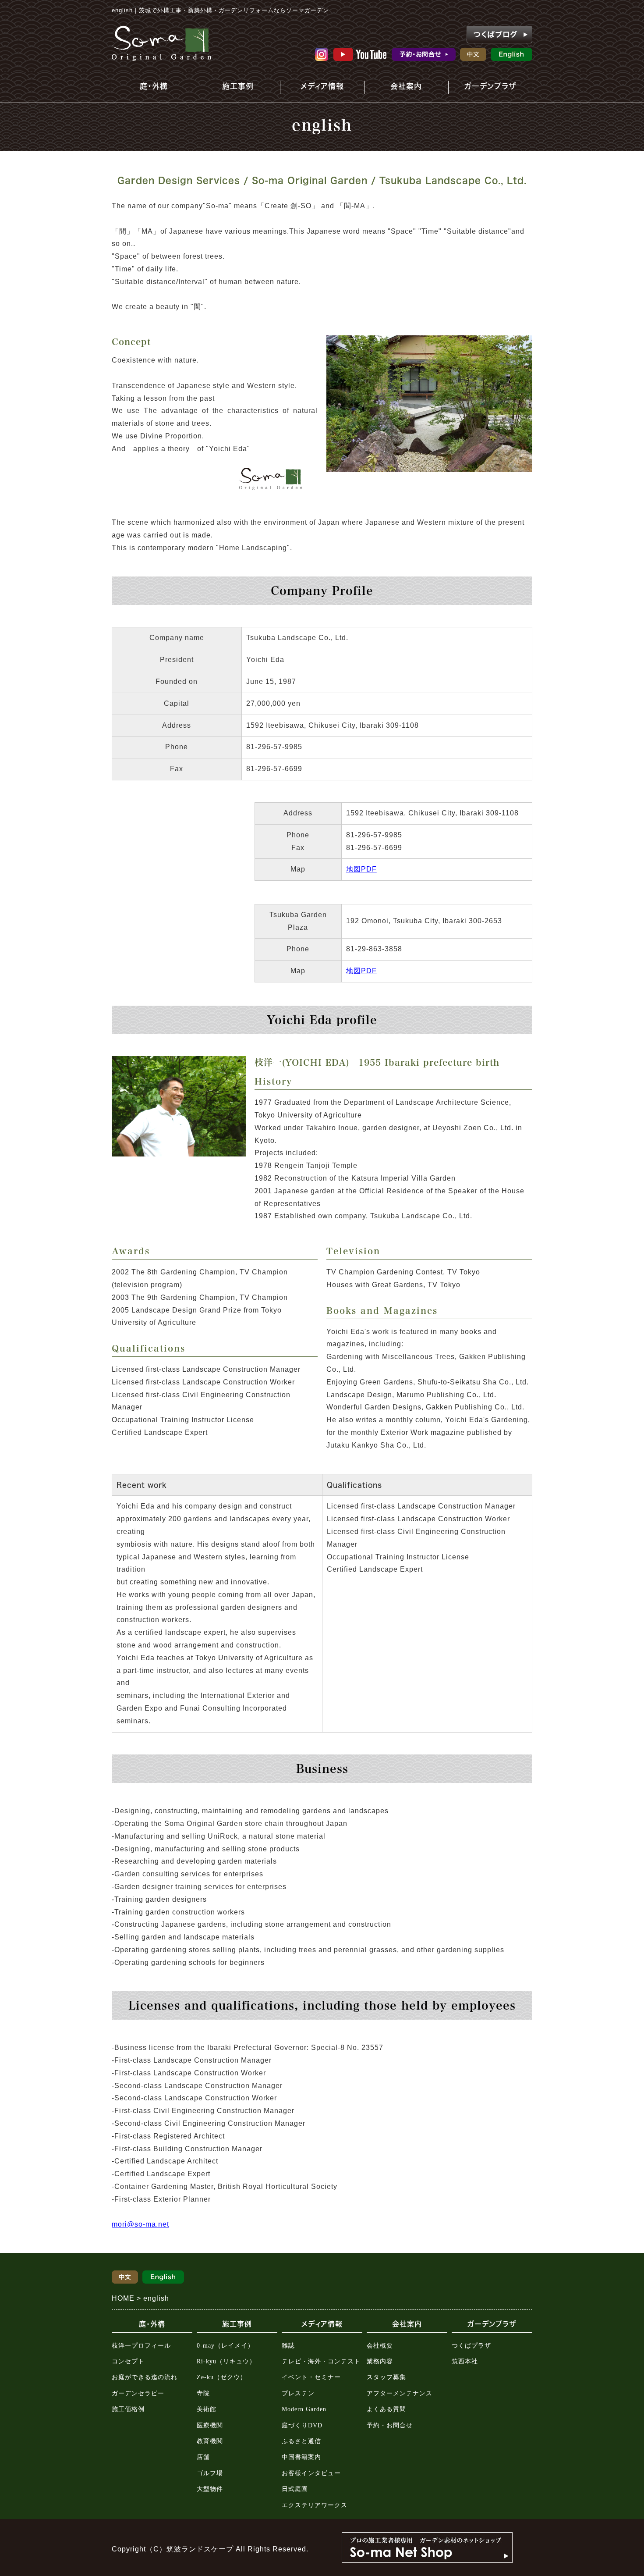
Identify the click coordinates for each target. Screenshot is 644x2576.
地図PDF (361, 869)
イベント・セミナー (311, 2377)
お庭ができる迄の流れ (145, 2377)
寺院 (203, 2393)
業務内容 (380, 2361)
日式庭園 (295, 2489)
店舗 (203, 2457)
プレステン (298, 2393)
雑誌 (288, 2346)
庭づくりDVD (302, 2425)
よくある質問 (386, 2409)
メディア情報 (318, 88)
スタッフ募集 (386, 2377)
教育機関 (210, 2441)
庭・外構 (148, 88)
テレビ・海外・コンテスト (321, 2361)
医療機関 (210, 2425)
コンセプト (128, 2361)
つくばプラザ (471, 2346)
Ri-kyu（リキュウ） (226, 2361)
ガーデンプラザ (484, 88)
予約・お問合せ (390, 2425)
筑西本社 (465, 2361)
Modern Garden (304, 2409)
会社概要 (380, 2346)
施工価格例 (128, 2409)
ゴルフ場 (210, 2473)
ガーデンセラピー (138, 2393)
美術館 (207, 2409)
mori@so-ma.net (140, 2224)
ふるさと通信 (301, 2441)
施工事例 (227, 88)
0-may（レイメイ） (225, 2346)
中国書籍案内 (301, 2457)
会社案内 (398, 88)
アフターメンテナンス (400, 2393)
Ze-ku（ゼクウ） (222, 2377)
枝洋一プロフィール (141, 2346)
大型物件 (210, 2489)
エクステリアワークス (315, 2505)
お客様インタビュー (311, 2473)
